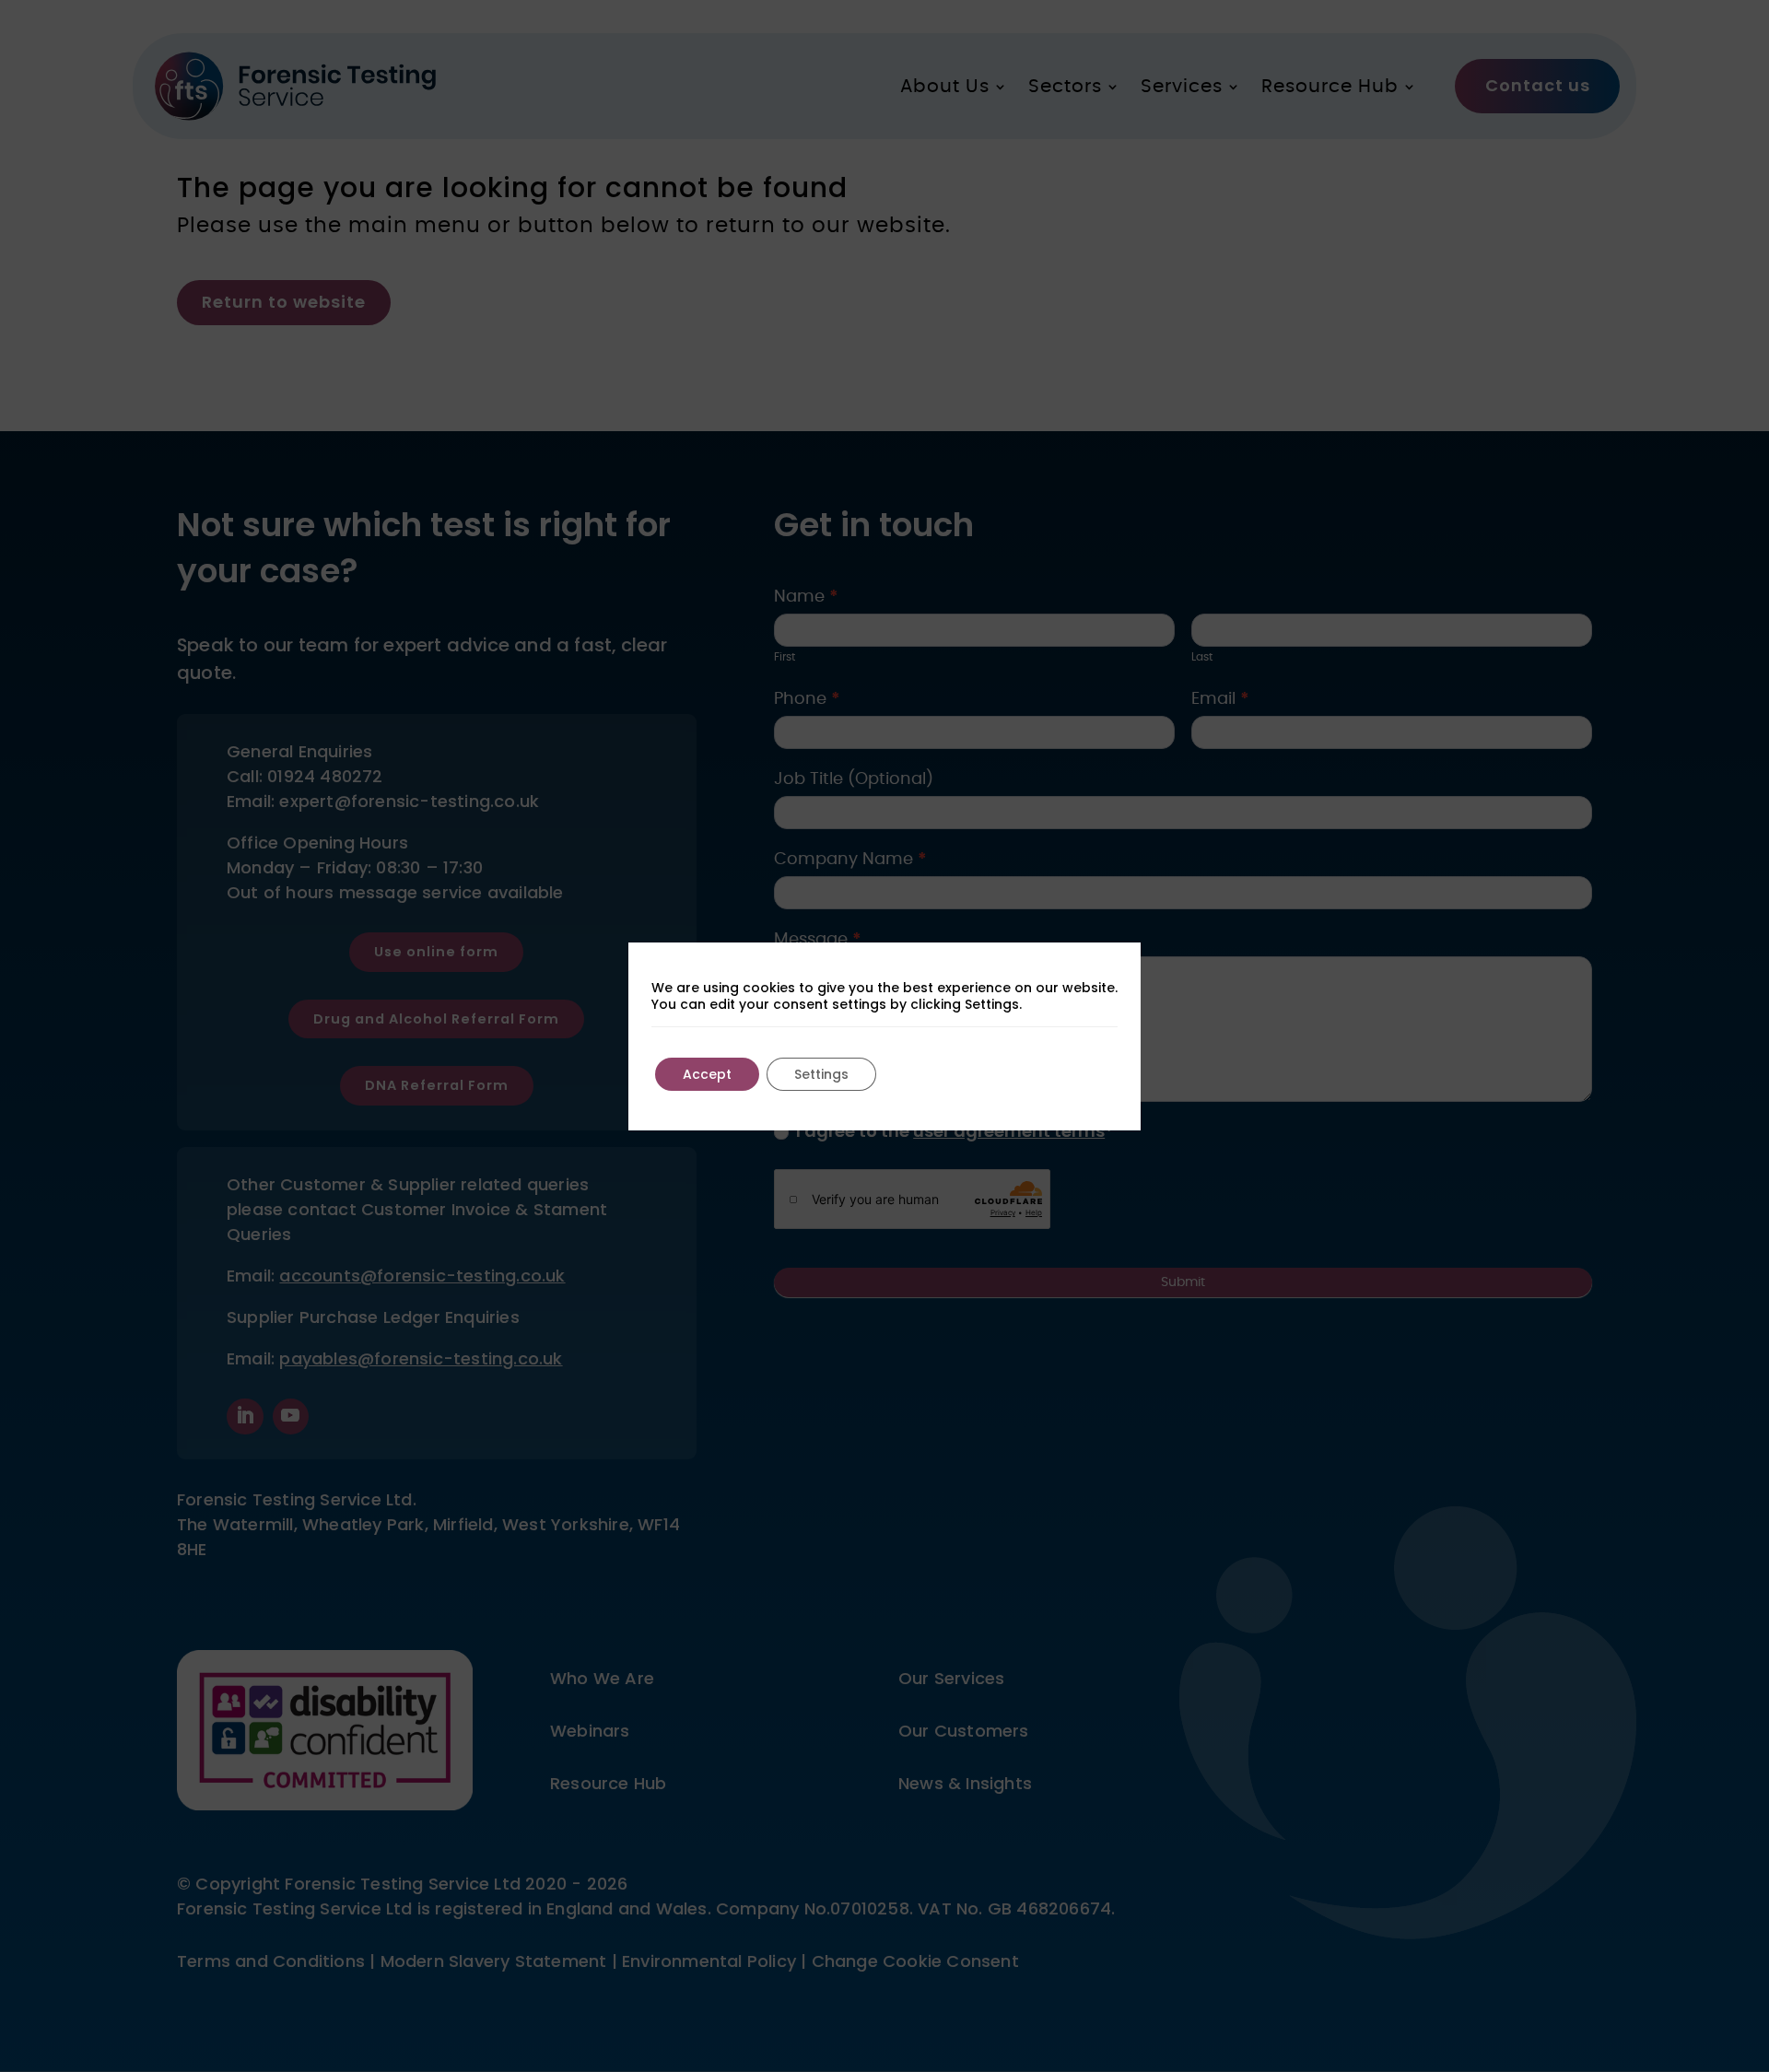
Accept (707, 1074)
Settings (821, 1074)
